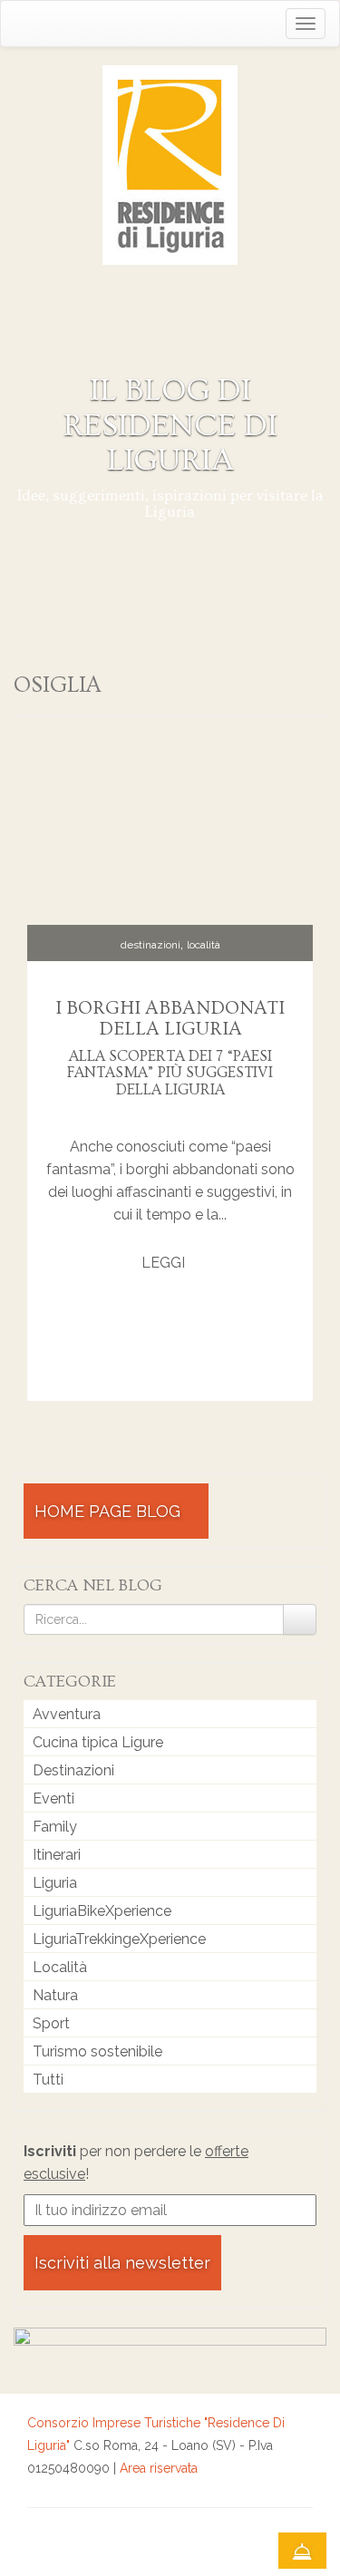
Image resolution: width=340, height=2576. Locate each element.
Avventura (67, 1714)
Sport (51, 2023)
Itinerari (57, 1855)
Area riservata (159, 2468)
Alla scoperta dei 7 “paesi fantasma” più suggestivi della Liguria (170, 1073)
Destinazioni (151, 945)
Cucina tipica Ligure (98, 1742)
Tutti (48, 2080)
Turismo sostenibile (97, 2051)
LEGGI (165, 1263)
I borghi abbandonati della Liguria (170, 1018)
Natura (55, 1995)
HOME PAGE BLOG (110, 1511)
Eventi (53, 1798)
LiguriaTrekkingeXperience (119, 1939)
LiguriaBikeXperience (102, 1911)
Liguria (55, 1883)
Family (55, 1827)
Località (204, 945)
